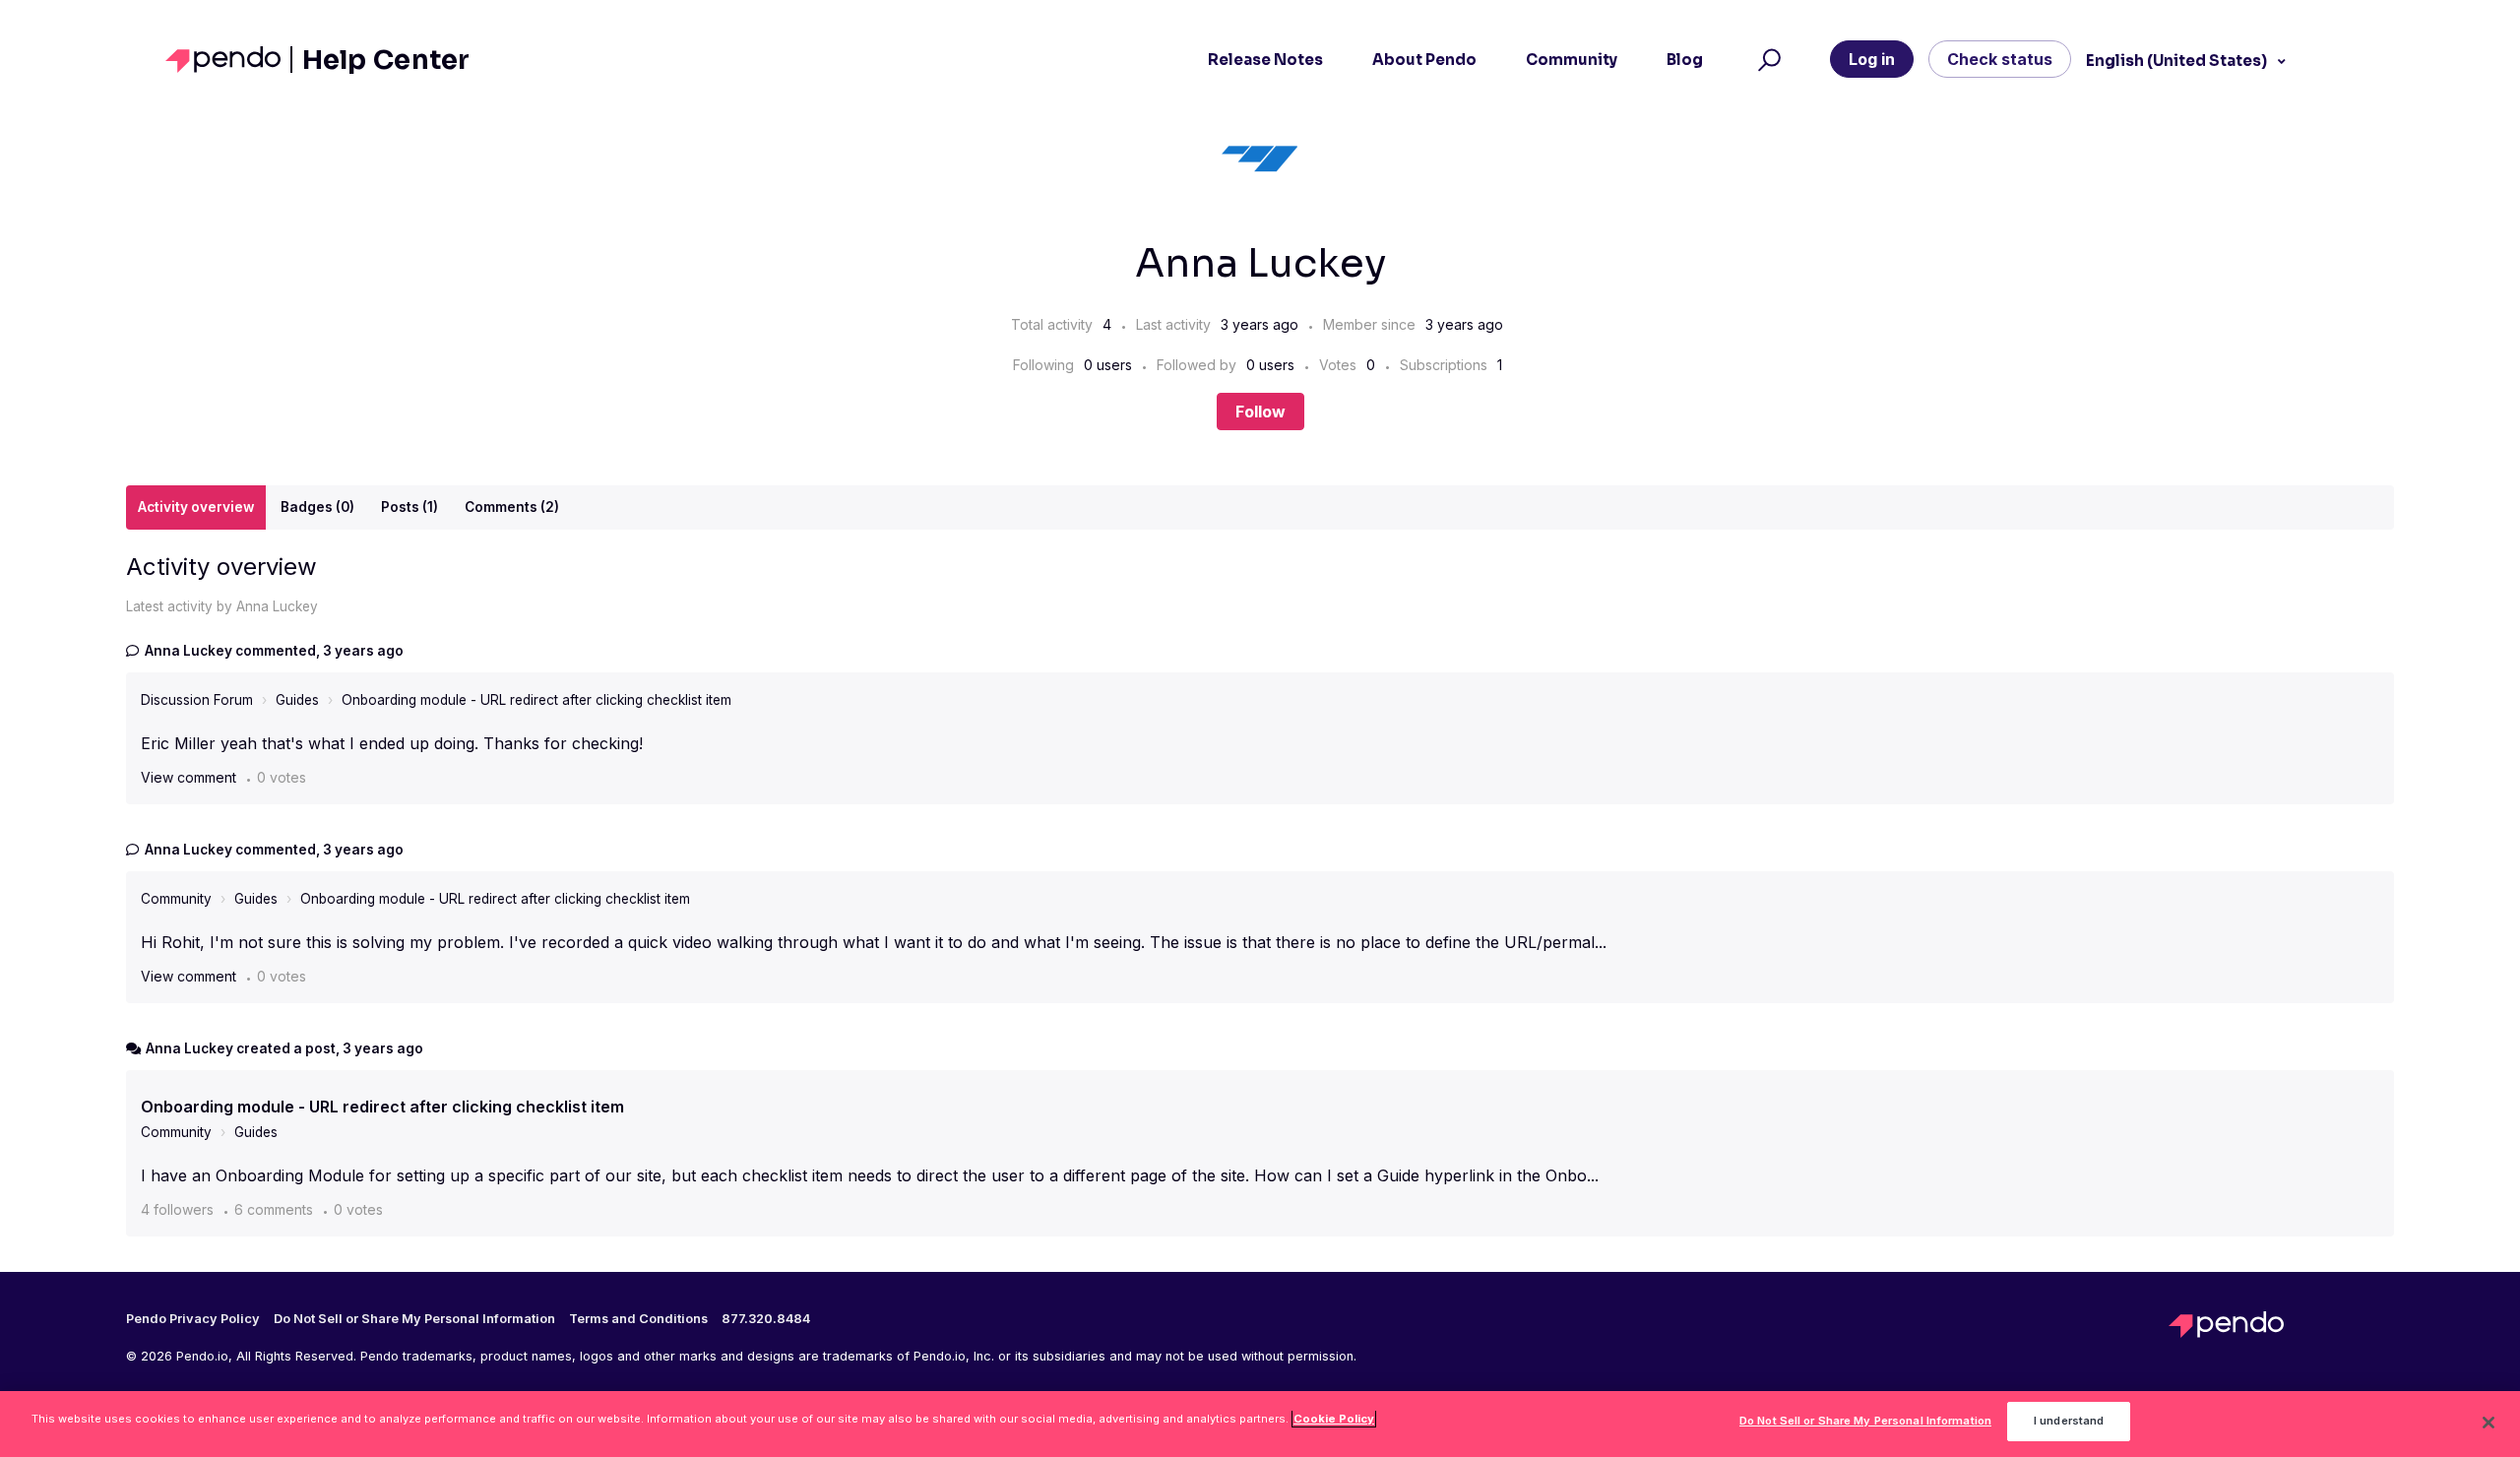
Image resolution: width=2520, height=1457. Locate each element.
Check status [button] (2000, 59)
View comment (189, 777)
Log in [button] (1872, 59)
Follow (1260, 412)
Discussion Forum (197, 700)
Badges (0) (317, 507)
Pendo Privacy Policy (193, 1319)
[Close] (2488, 1423)
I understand (2069, 1422)
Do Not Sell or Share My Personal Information (1865, 1422)
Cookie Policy (1334, 1419)
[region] (1260, 1424)
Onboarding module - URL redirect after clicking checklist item (536, 700)
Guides (297, 700)
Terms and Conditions (638, 1319)
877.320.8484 (766, 1319)
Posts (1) (409, 507)
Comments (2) (512, 507)
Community (176, 899)
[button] (1766, 60)
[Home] (229, 60)
